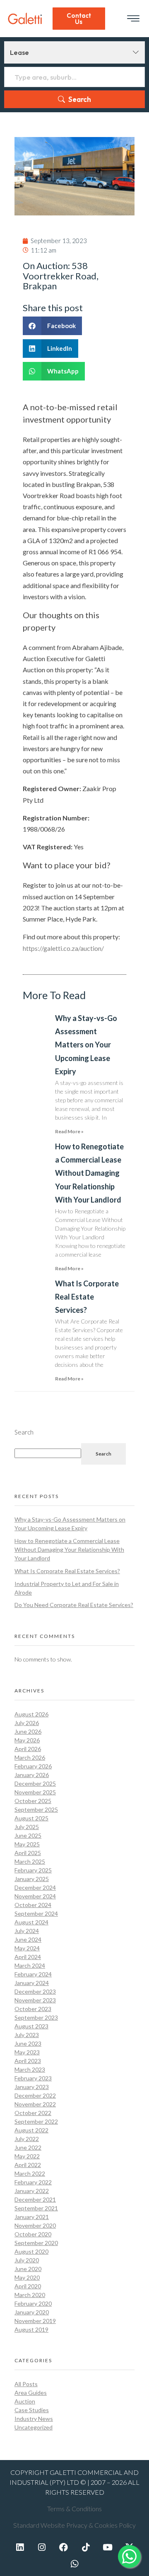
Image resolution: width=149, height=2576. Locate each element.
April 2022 (28, 2165)
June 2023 (28, 2043)
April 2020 (28, 2286)
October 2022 (33, 2113)
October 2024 (33, 1905)
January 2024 (32, 1983)
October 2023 (33, 2009)
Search (80, 99)
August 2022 (31, 2130)
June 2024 (28, 1939)
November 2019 (35, 2321)
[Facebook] (64, 2547)
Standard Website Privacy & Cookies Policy (74, 2525)
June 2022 (28, 2147)
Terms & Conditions (74, 2509)
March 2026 (30, 1757)
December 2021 (35, 2199)
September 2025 (36, 1809)
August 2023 (31, 2026)
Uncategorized (34, 2427)
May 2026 (27, 1740)
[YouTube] (108, 2547)
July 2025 (27, 1827)
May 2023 (27, 2052)
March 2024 (30, 1965)
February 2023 (33, 2078)
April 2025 (28, 1853)
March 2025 (30, 1861)
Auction (25, 2401)
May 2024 (27, 1948)
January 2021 (32, 2217)
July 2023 (27, 2035)
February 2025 (33, 1870)
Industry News (34, 2419)
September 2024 (36, 1913)
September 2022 (36, 2121)
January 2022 (32, 2191)
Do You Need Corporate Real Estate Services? (74, 1605)
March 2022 (30, 2173)
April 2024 (28, 1957)
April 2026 (28, 1749)
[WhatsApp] (74, 2564)
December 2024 (35, 1887)
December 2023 (35, 1991)
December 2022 (35, 2095)
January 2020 (32, 2312)
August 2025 (31, 1818)
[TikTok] (86, 2547)
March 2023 (30, 2069)
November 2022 (35, 2104)
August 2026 (31, 1714)
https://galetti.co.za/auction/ (63, 948)
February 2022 (33, 2182)
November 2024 (35, 1896)
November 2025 (35, 1792)
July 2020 (27, 2260)
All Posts (26, 2384)
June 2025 (28, 1835)
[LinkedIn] (20, 2547)
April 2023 (28, 2061)
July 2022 (27, 2139)
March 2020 (30, 2295)
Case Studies (32, 2410)
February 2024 (33, 1974)
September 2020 (36, 2243)
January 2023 (32, 2087)
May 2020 (27, 2277)
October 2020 (33, 2234)
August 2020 (31, 2251)
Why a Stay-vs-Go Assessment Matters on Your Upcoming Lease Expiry (86, 1045)
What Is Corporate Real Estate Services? (87, 1297)
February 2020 (33, 2303)
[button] (52, 326)
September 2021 (36, 2208)
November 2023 (35, 2000)
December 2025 (35, 1783)
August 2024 (31, 1922)
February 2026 (33, 1766)
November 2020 (35, 2225)
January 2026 (32, 1775)
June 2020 (28, 2269)
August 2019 (31, 2329)
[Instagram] (42, 2547)
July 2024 (27, 1931)
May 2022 (27, 2156)
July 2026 (27, 1723)
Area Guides (31, 2393)
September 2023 (36, 2017)
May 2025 (27, 1844)
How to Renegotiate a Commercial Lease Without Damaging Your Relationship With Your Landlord (89, 1173)
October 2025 (33, 1801)
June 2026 (28, 1731)
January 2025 (32, 1879)
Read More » (69, 1131)
